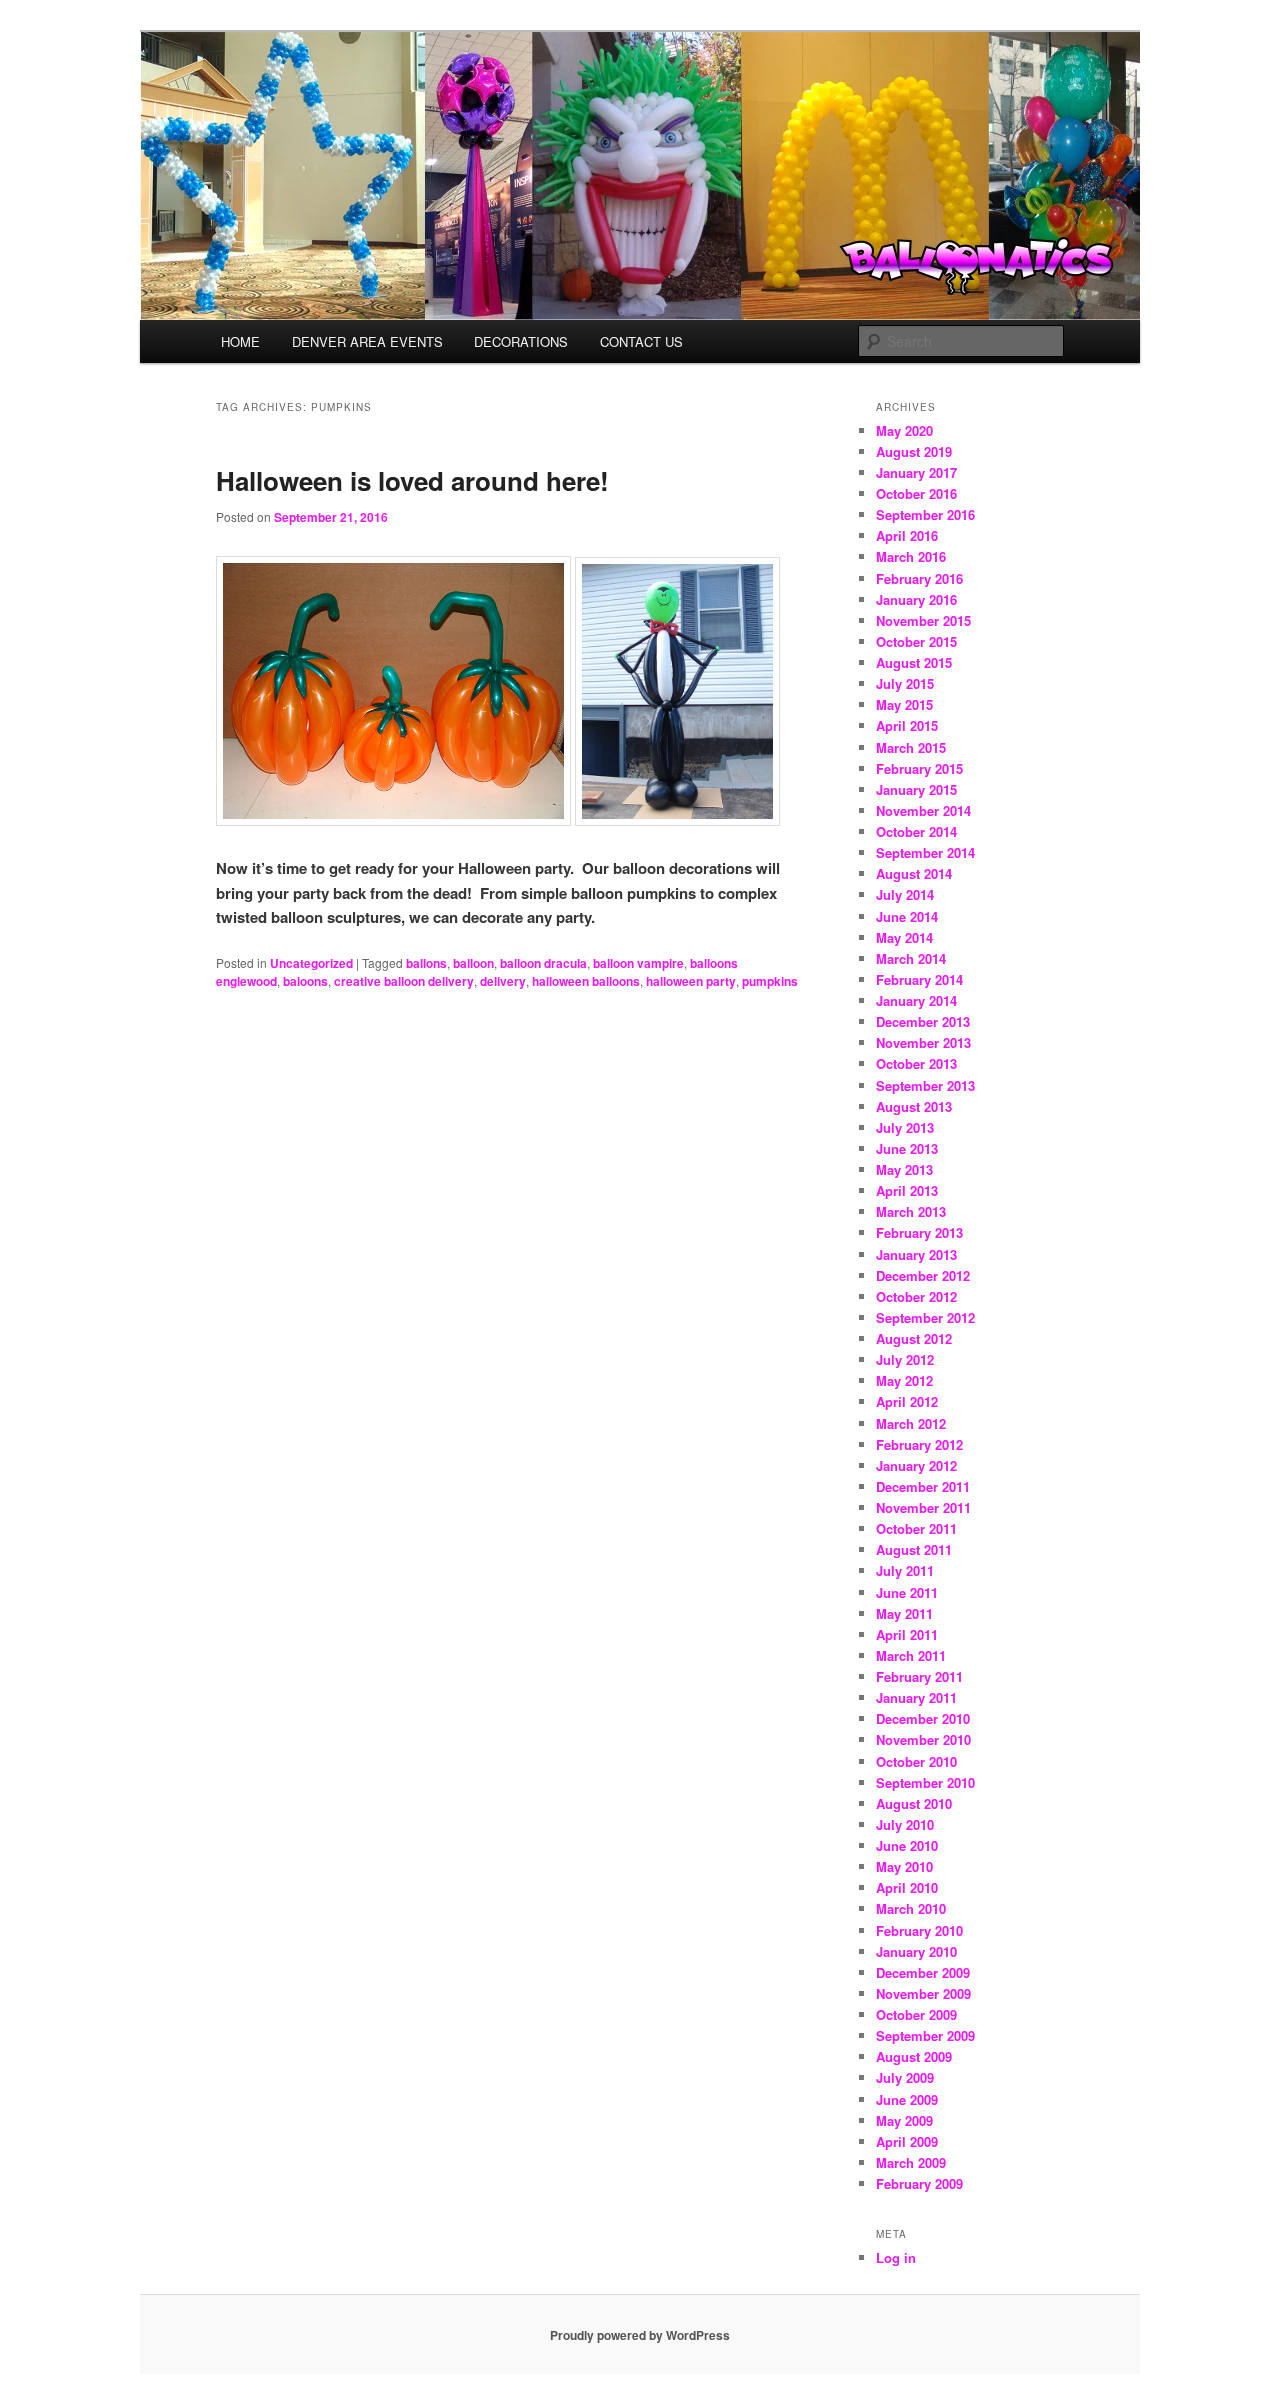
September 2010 (925, 1782)
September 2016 (925, 514)
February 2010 (919, 1930)
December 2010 (923, 1718)
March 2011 (911, 1655)
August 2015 (914, 662)
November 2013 (923, 1042)
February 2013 (919, 1232)
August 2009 (914, 2056)
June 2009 (907, 2099)
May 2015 (904, 704)
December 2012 (923, 1275)
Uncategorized (311, 963)
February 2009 (919, 2183)
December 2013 (923, 1021)
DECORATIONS (521, 341)
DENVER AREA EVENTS (367, 341)
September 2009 (925, 2035)
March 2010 (911, 1908)
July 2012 (905, 1359)
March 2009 (911, 2162)
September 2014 (925, 852)
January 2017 (916, 472)
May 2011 (904, 1613)
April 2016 (907, 535)
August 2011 (914, 1549)
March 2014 (911, 958)
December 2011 (923, 1486)
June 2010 (907, 1845)
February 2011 (919, 1676)
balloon (473, 963)
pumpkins (770, 981)
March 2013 (911, 1211)
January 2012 (916, 1465)
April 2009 (907, 2141)
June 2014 (907, 916)
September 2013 (925, 1085)
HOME (240, 341)
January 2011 (916, 1697)
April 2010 (907, 1887)
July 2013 (905, 1127)
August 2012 (914, 1338)
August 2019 (914, 451)
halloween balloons (586, 981)
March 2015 (911, 747)
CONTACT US (641, 341)
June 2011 (907, 1592)
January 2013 (916, 1254)
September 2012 (925, 1317)
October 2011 (916, 1528)
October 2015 (916, 641)
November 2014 (923, 810)
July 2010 (905, 1824)
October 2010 (916, 1761)
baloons (305, 981)
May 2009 (904, 2120)
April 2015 (907, 725)
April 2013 (907, 1190)
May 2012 (904, 1380)
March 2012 (911, 1423)
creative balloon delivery (404, 981)
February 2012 (919, 1444)
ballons (426, 963)
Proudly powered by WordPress (640, 2335)
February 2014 (919, 979)
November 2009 (923, 1993)
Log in (896, 2257)
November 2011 (923, 1507)
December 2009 (923, 1972)
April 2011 (907, 1634)
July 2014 (905, 894)
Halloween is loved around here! (412, 480)
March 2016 (911, 556)
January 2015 (916, 789)
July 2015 (905, 683)
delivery (503, 981)
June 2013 (907, 1148)
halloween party (691, 981)
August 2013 (914, 1106)
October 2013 (916, 1063)
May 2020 (904, 430)
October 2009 (916, 2014)
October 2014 (916, 831)
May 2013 (904, 1169)
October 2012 (916, 1296)
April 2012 (907, 1401)
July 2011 (905, 1570)
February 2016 (919, 578)
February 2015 (919, 768)
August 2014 (914, 873)
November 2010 (923, 1739)
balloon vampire (638, 963)
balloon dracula (543, 963)
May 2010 (904, 1866)
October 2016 (916, 493)
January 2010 (916, 1951)
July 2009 (905, 2077)
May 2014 (904, 937)
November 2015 (923, 620)
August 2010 (914, 1803)
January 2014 (916, 1000)
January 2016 (916, 599)
